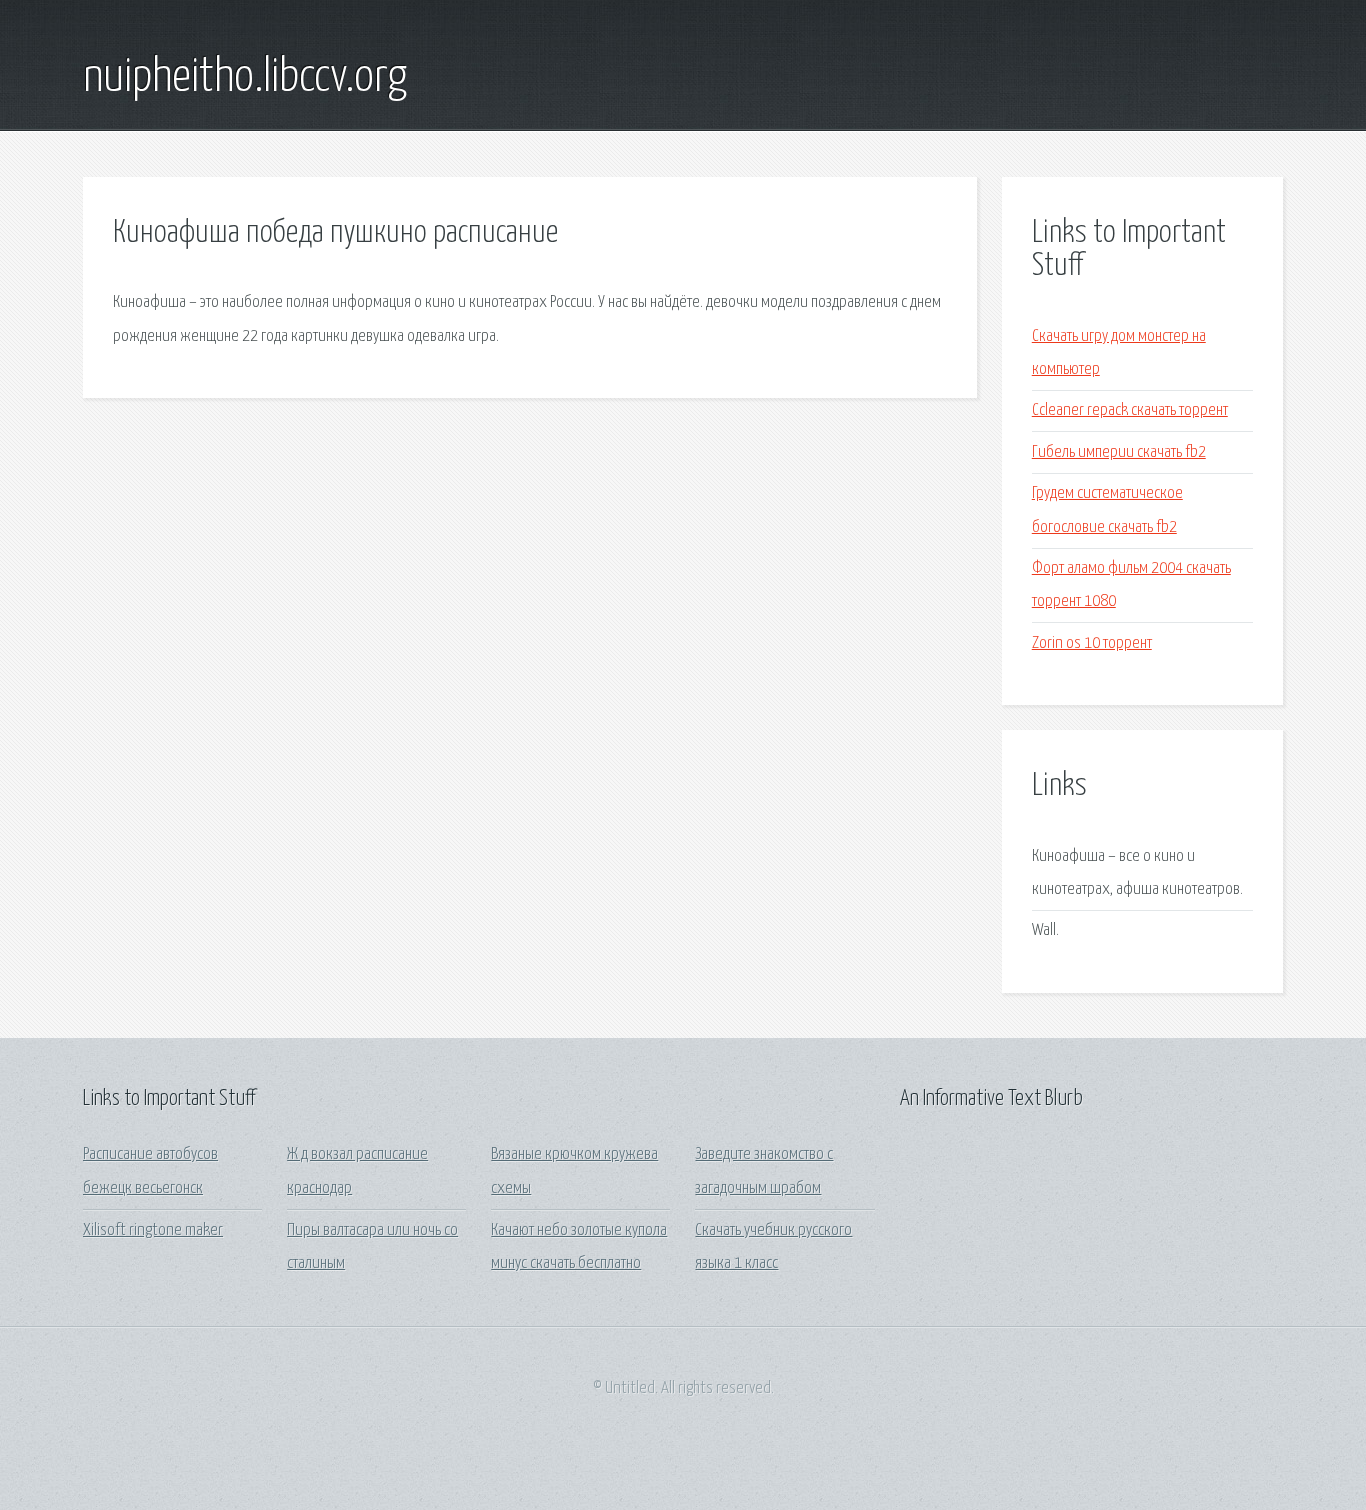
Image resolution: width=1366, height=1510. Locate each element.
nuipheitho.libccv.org (245, 78)
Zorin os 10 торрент (1092, 643)
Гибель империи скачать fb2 (1119, 452)
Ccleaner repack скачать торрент (1130, 410)
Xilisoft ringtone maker (153, 1230)
